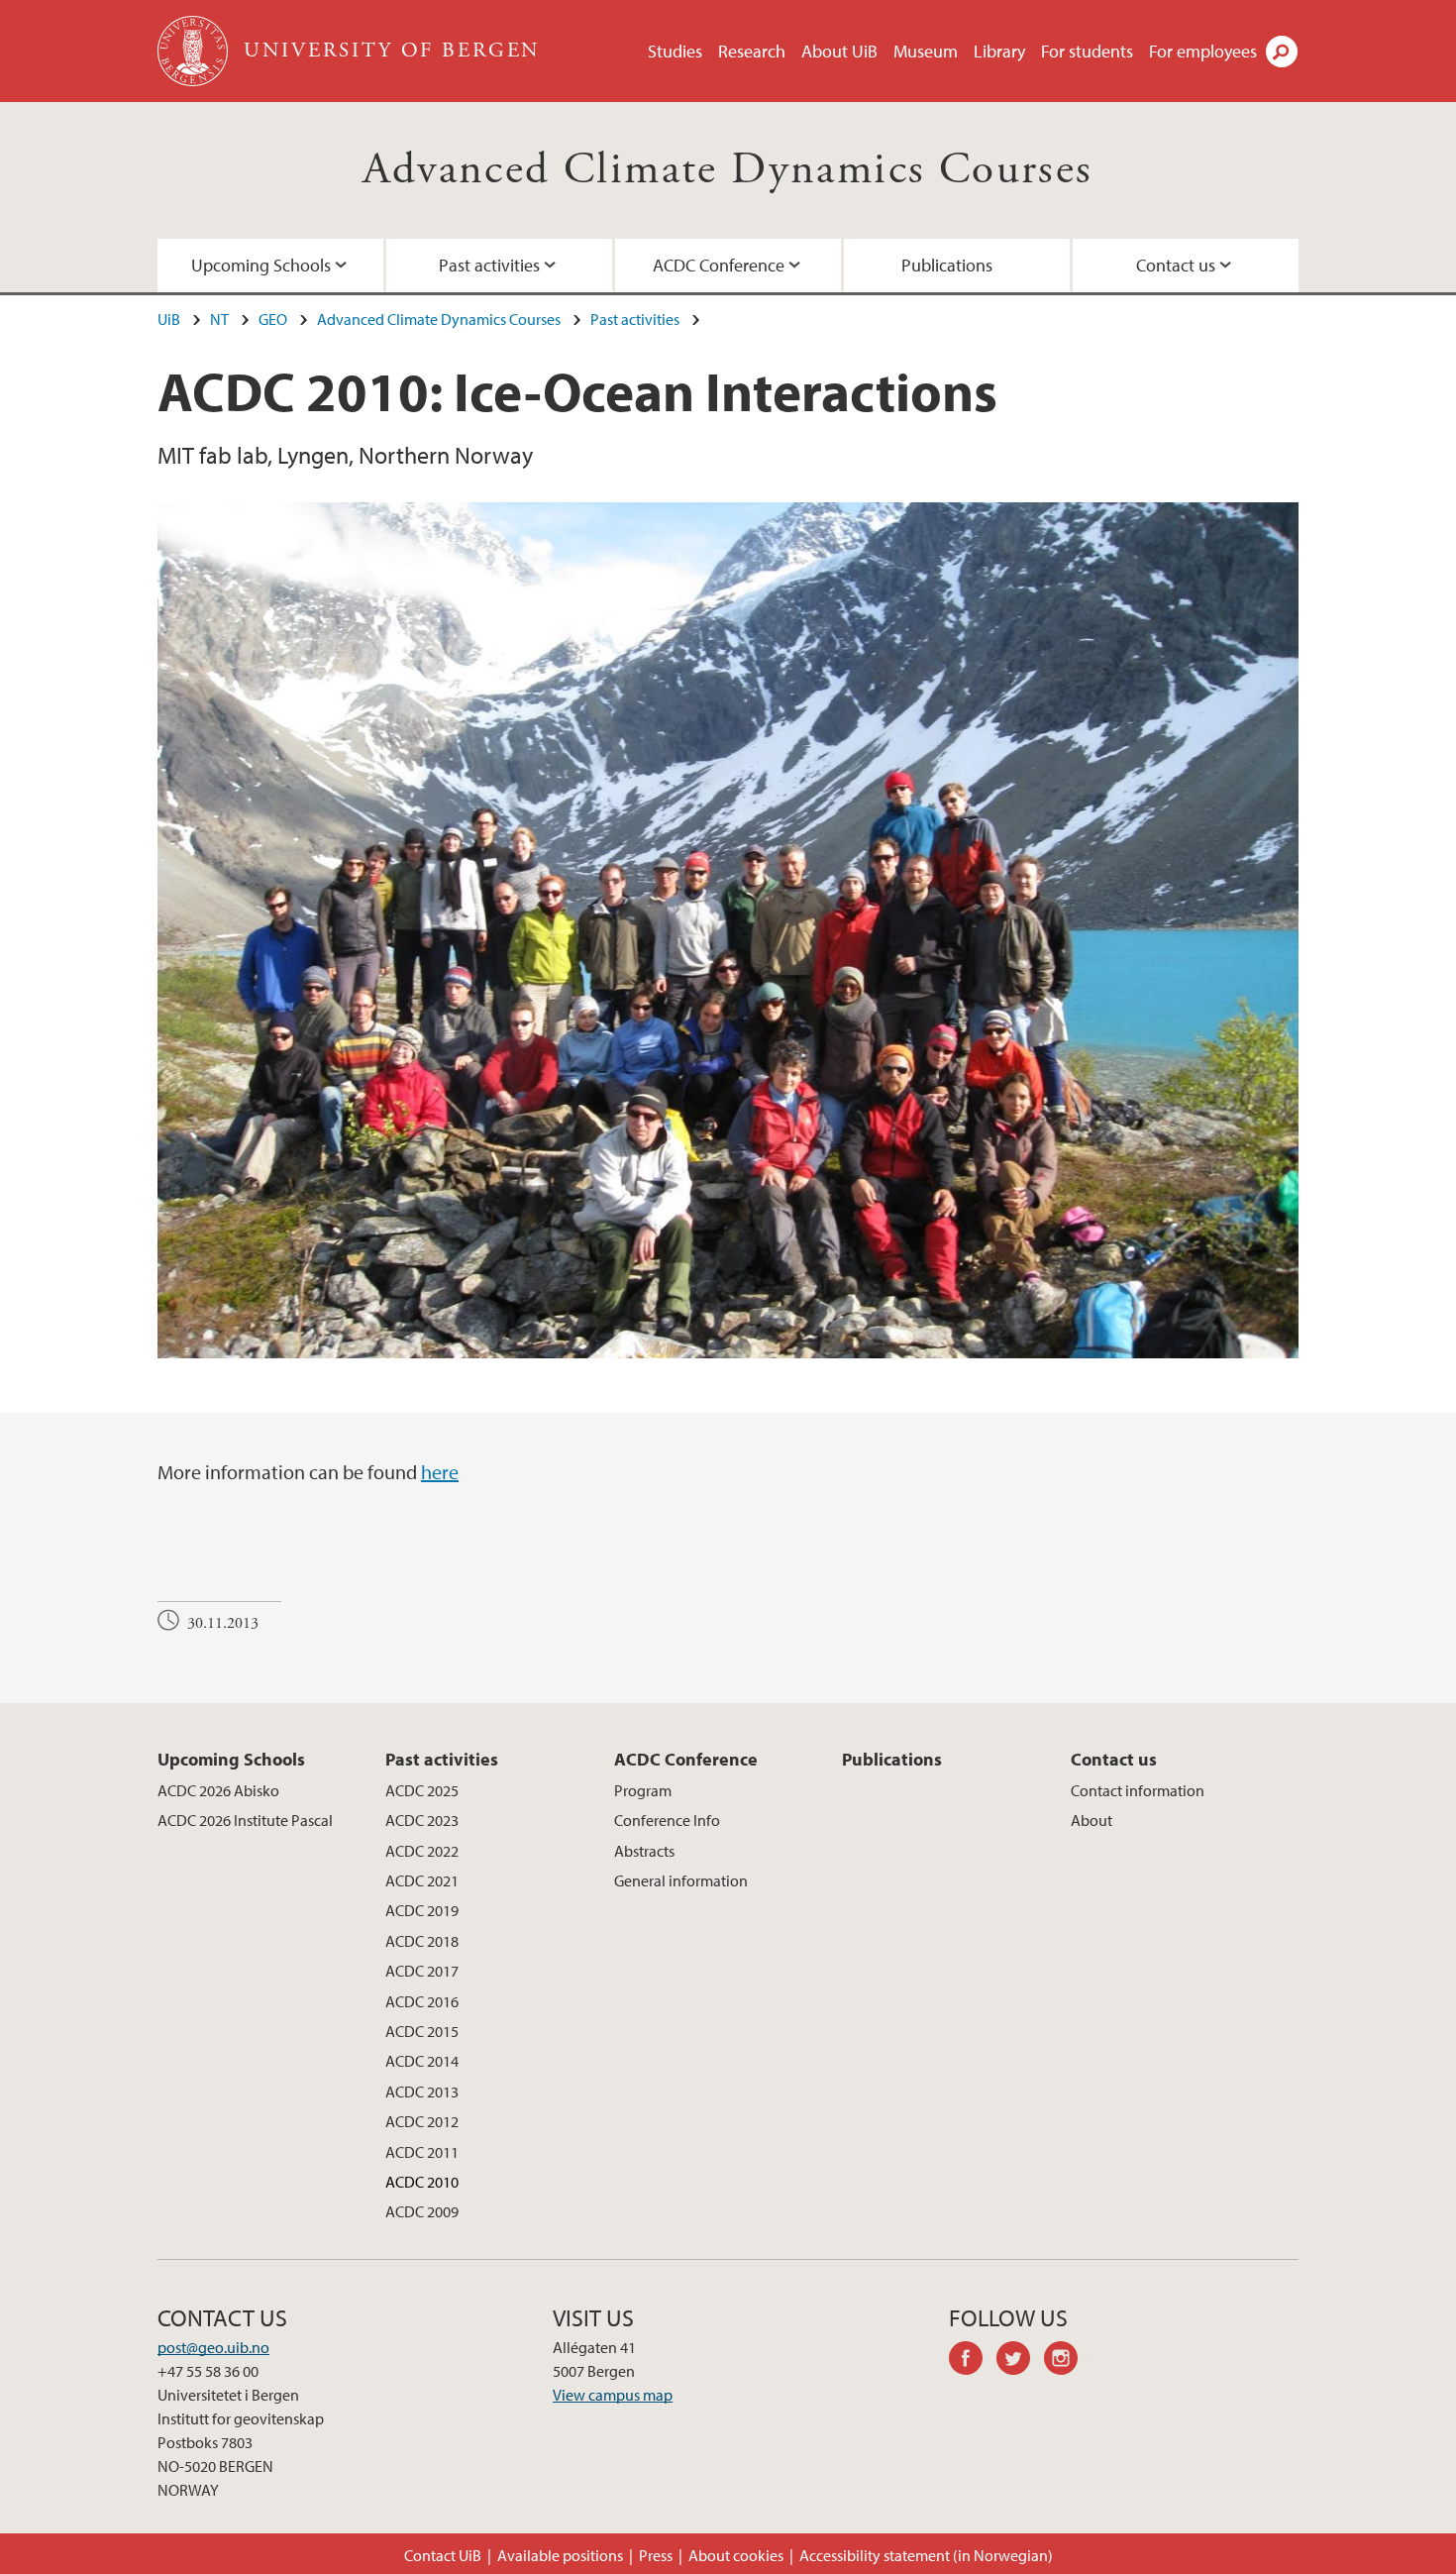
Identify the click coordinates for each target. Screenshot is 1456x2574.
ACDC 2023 (422, 1820)
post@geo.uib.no (213, 2347)
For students (1087, 51)
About (1092, 1820)
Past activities (489, 265)
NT (219, 319)
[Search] (1282, 52)
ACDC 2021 (422, 1880)
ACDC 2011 (422, 2152)
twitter (1020, 2361)
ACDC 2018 (422, 1941)
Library (999, 51)
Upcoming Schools (261, 265)
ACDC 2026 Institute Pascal (245, 1820)
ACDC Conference (719, 265)
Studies (675, 51)
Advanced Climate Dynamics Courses (728, 170)
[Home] (195, 51)
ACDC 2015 (422, 2031)
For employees (1203, 51)
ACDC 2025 (422, 1790)
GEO (273, 319)
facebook (973, 2361)
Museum (926, 51)
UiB (169, 319)
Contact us (1176, 265)
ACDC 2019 (422, 1910)
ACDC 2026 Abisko (218, 1790)
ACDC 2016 (422, 2001)
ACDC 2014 (422, 2061)
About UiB (839, 51)
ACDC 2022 (422, 1851)
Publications (947, 265)
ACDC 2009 (422, 2211)
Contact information (1138, 1790)
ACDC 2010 (422, 2182)
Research (752, 51)
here (440, 1472)
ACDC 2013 (422, 2091)
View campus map (613, 2395)
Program (643, 1790)
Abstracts (644, 1851)
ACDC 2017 (422, 1971)
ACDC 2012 (422, 2121)
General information (681, 1880)
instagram (1068, 2361)
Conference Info (667, 1820)
